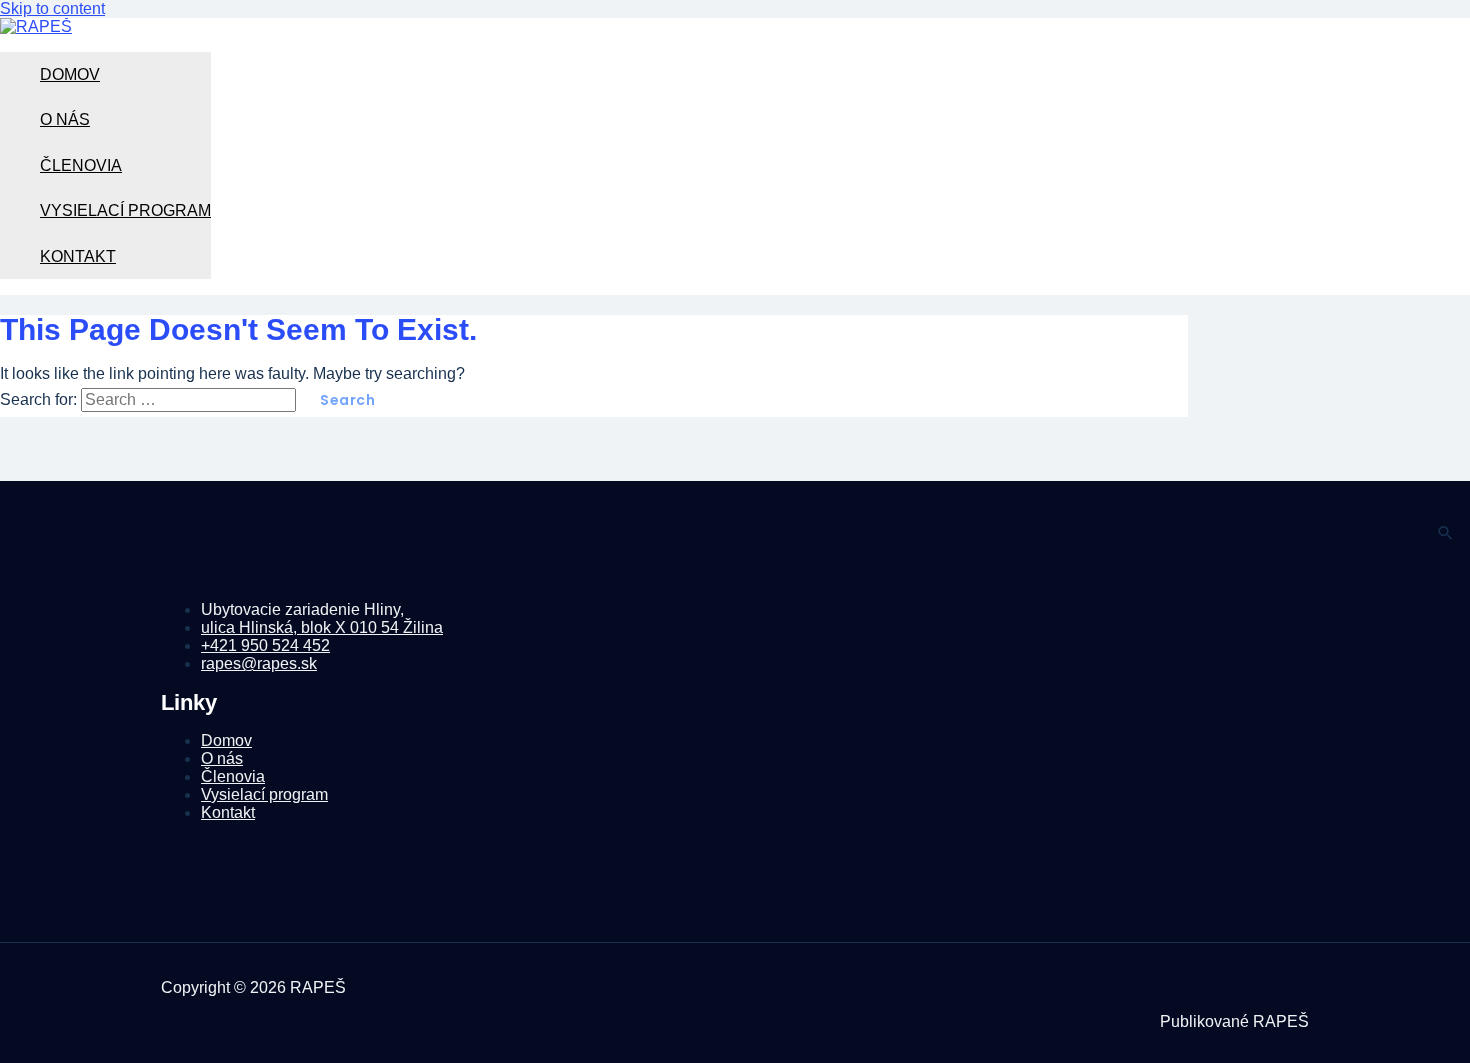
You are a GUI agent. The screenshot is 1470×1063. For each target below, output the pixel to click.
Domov (70, 74)
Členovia (81, 165)
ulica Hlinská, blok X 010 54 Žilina (322, 627)
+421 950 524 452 (265, 645)
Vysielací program (125, 210)
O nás (65, 119)
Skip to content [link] (52, 8)
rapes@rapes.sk (259, 663)
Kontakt (78, 256)
